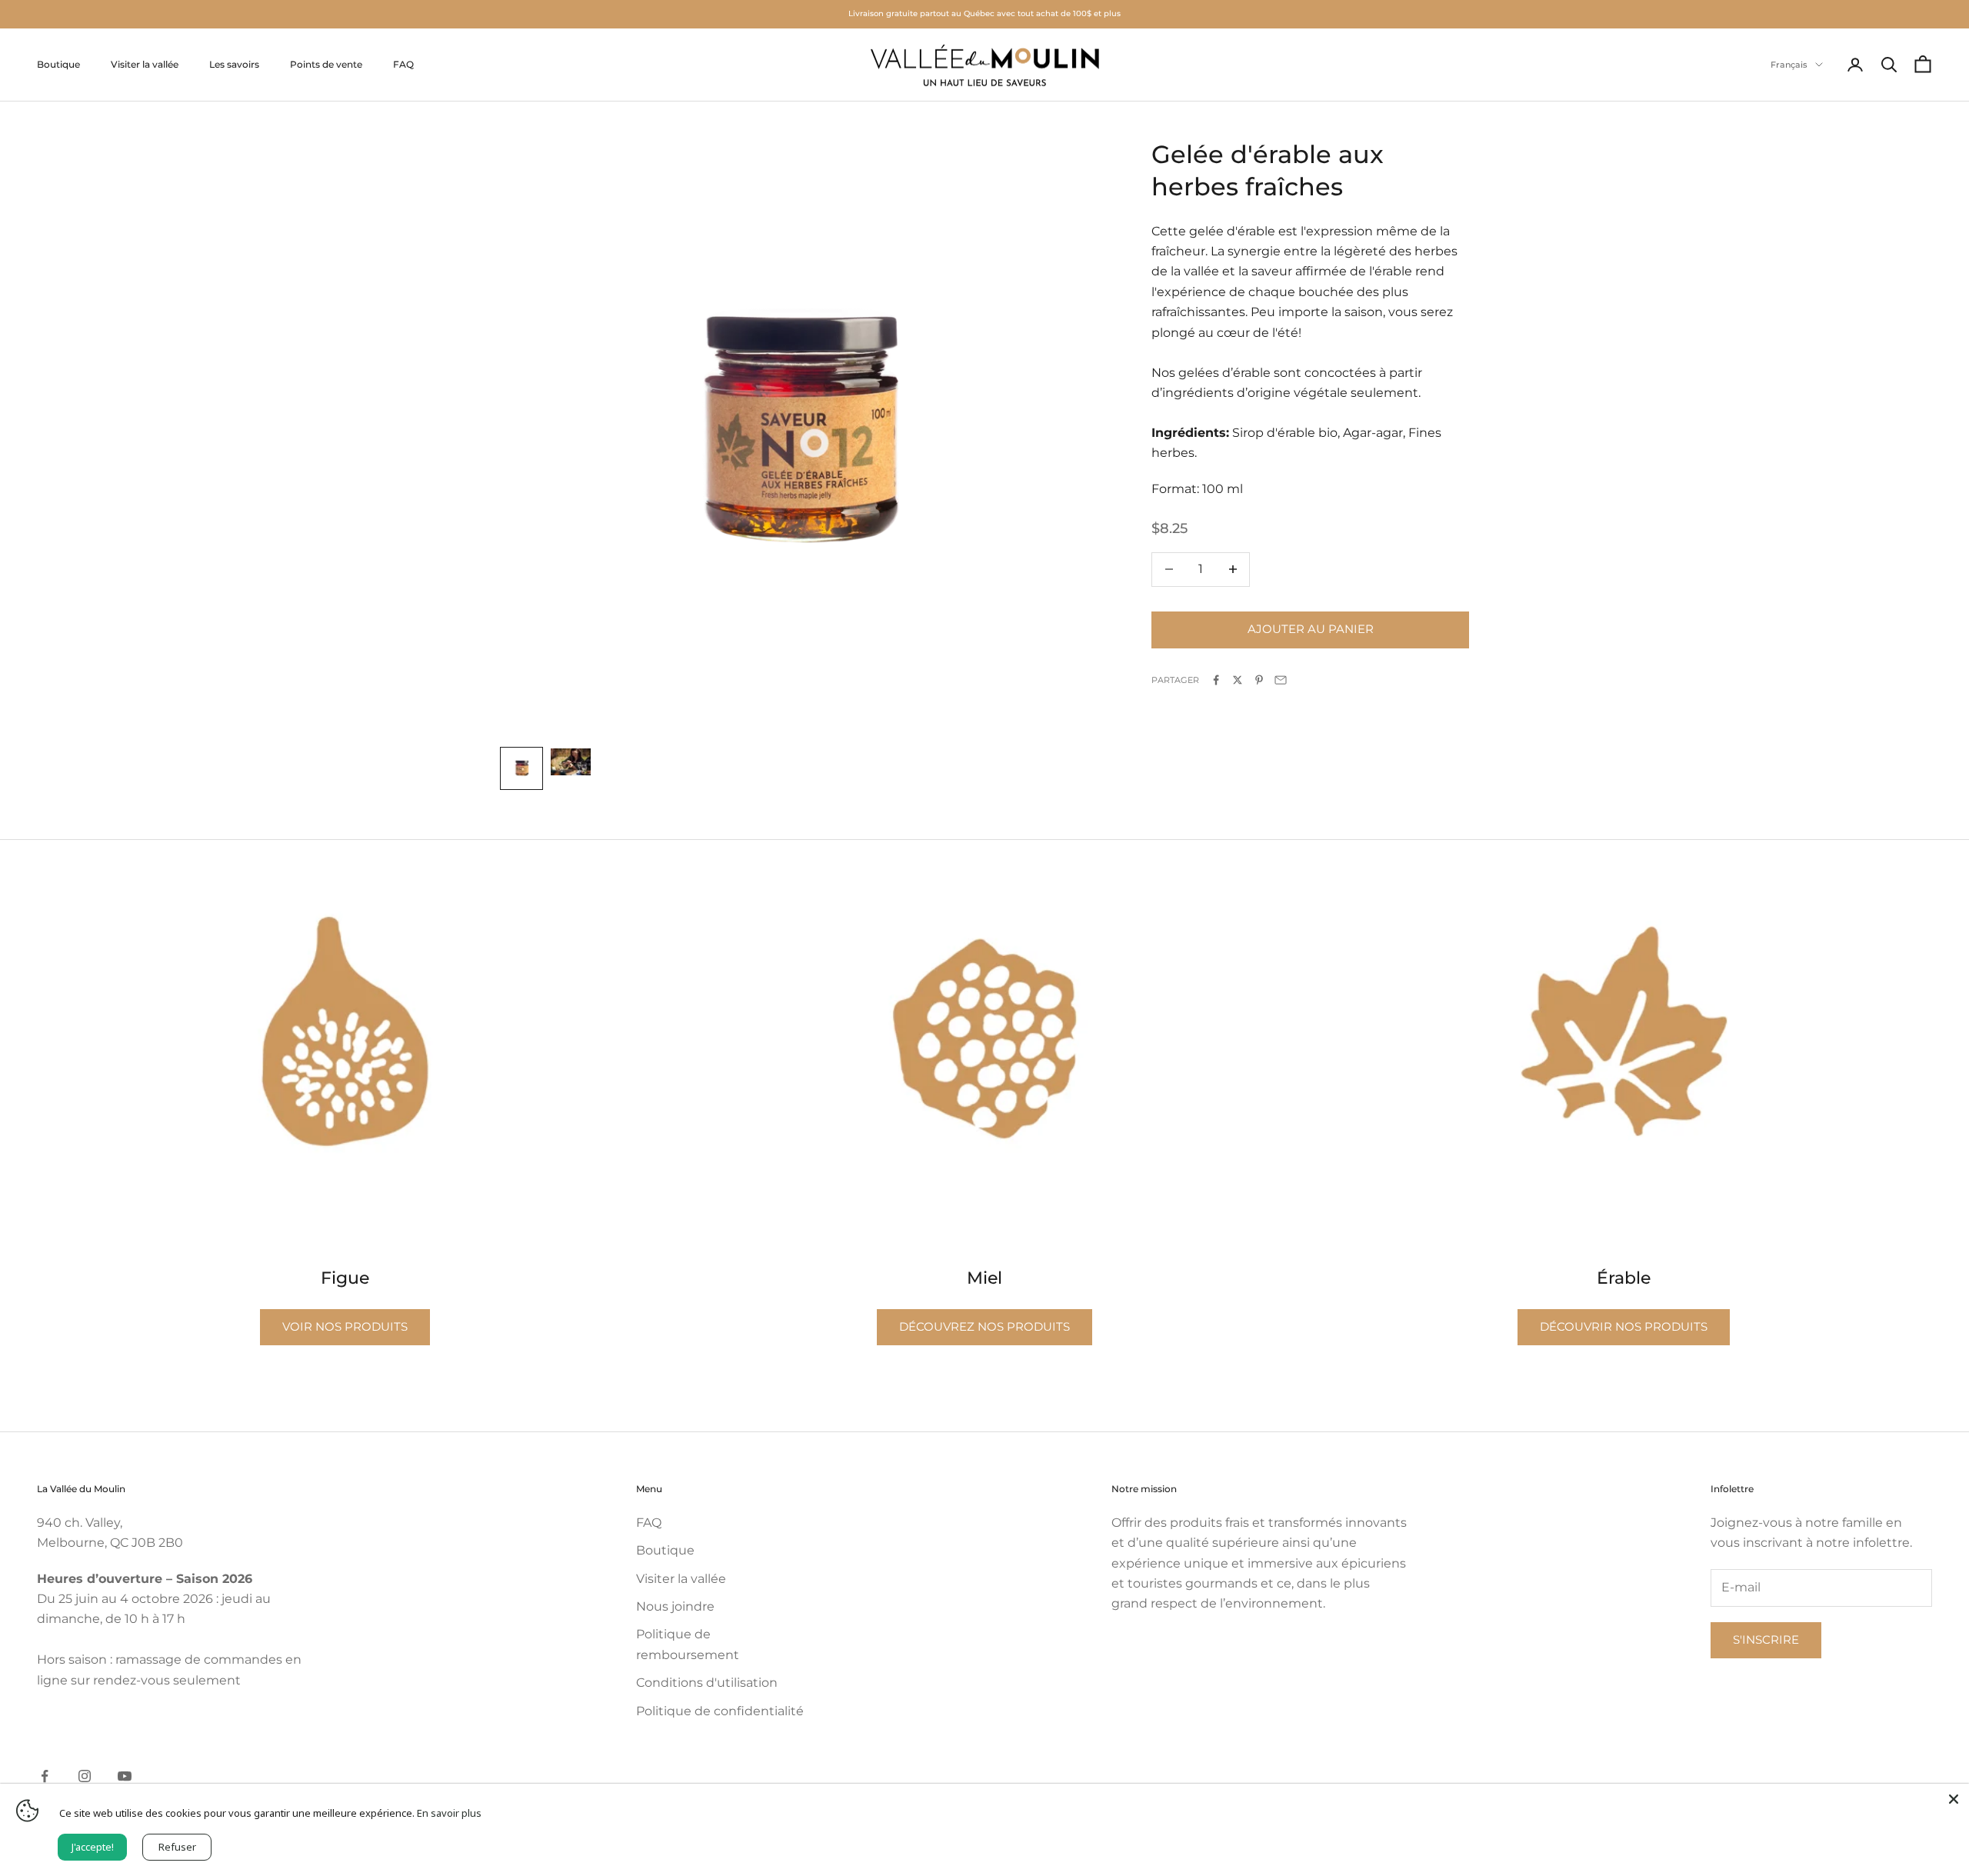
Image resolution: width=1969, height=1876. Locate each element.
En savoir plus (449, 1813)
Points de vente (326, 64)
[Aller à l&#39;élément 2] (571, 761)
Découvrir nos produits (1624, 1326)
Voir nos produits (345, 1326)
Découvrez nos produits (984, 1326)
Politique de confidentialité (720, 1711)
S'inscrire (1766, 1639)
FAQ (403, 64)
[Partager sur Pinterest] (1259, 680)
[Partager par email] (1281, 680)
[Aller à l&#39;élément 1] (521, 768)
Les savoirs (234, 64)
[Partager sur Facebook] (1216, 680)
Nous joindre (675, 1606)
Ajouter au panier (1311, 629)
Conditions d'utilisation (707, 1683)
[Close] (1954, 1799)
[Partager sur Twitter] (1238, 680)
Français (1789, 65)
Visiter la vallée (145, 64)
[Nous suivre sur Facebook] (45, 1776)
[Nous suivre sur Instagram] (85, 1776)
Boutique (58, 64)
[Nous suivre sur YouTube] (125, 1776)
